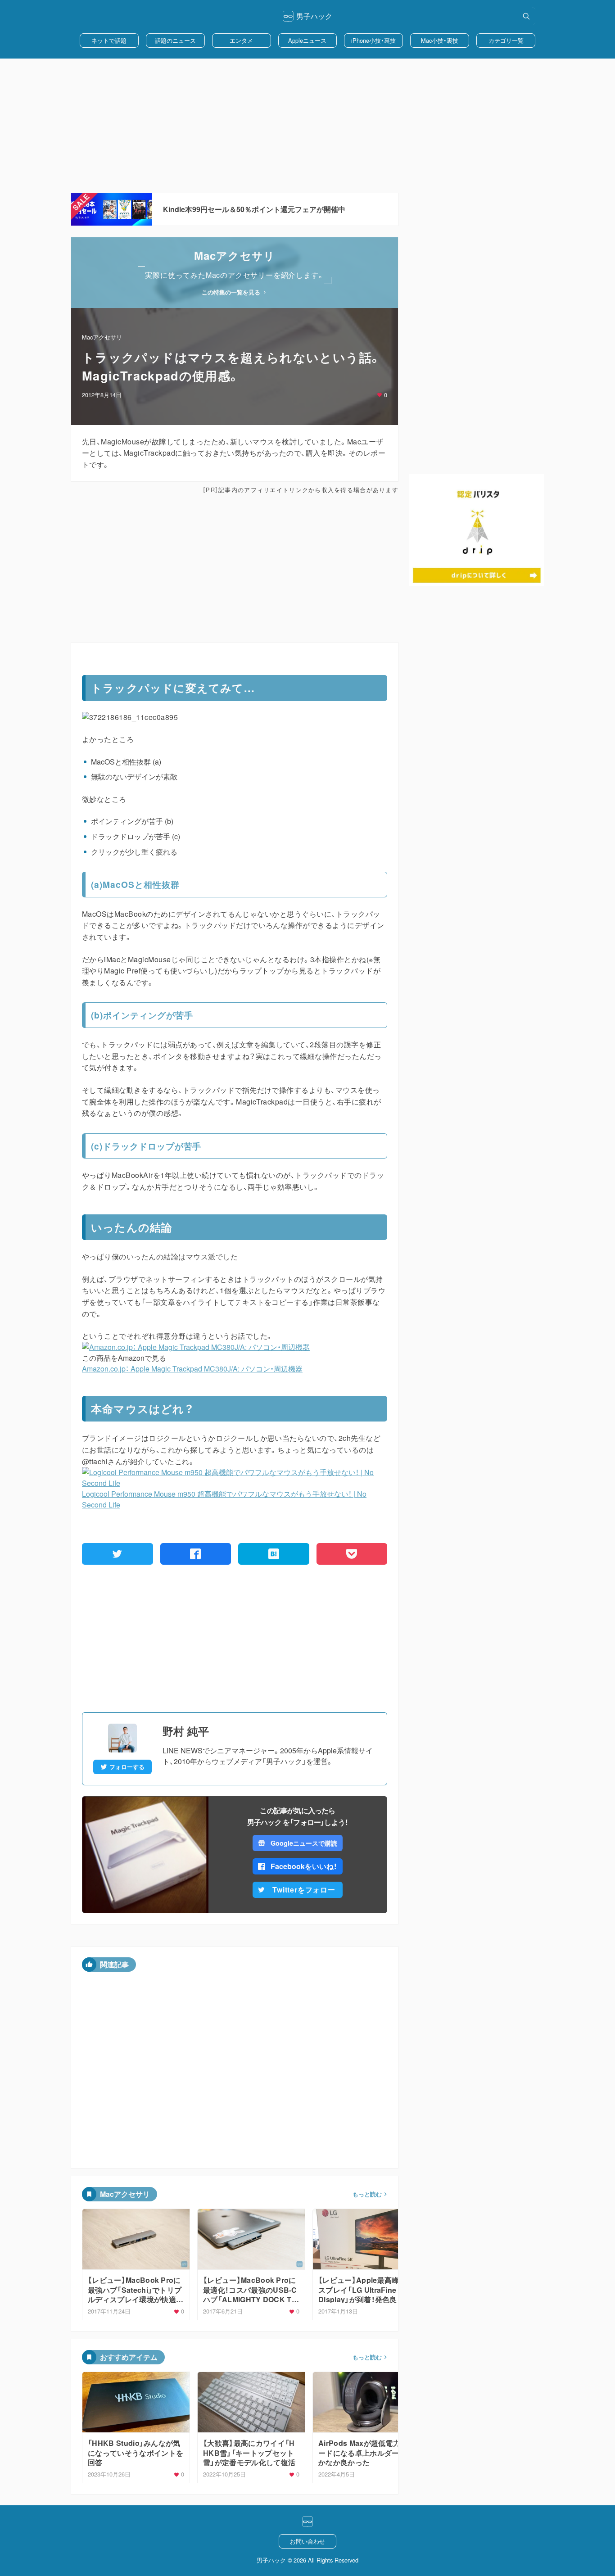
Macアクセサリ (102, 337)
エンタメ (241, 40)
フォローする (127, 1767)
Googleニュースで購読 (304, 1843)
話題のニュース (175, 40)
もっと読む (367, 2194)
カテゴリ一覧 (506, 40)
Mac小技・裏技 (440, 40)
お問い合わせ (307, 2541)
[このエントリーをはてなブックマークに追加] (274, 1554)
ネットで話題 (109, 40)
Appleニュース (307, 40)
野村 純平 (186, 1731)
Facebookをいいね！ (304, 1866)
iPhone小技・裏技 (373, 40)
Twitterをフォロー (304, 1890)
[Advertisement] (307, 126)
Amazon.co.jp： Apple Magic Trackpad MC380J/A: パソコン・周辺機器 (192, 1369)
